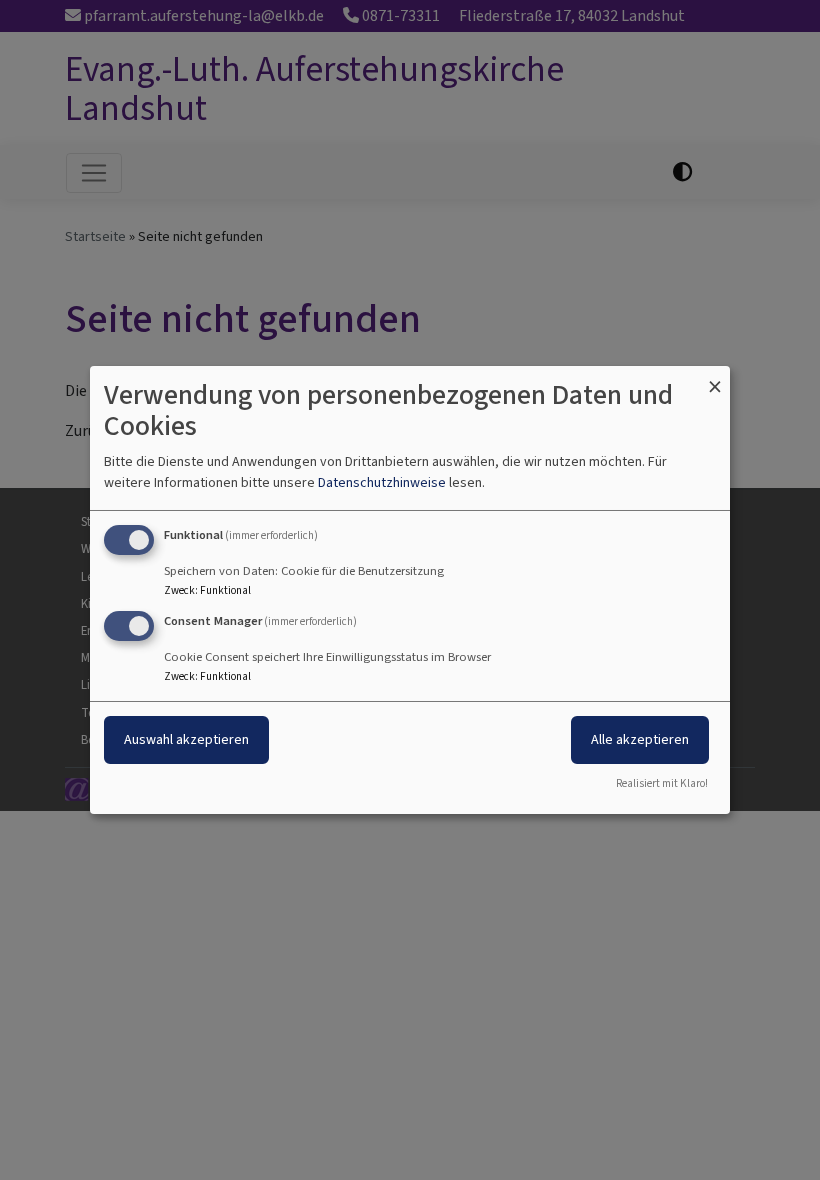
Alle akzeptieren (640, 739)
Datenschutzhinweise (382, 482)
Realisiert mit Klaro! (662, 783)
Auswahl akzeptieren (186, 739)
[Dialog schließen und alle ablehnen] (715, 378)
